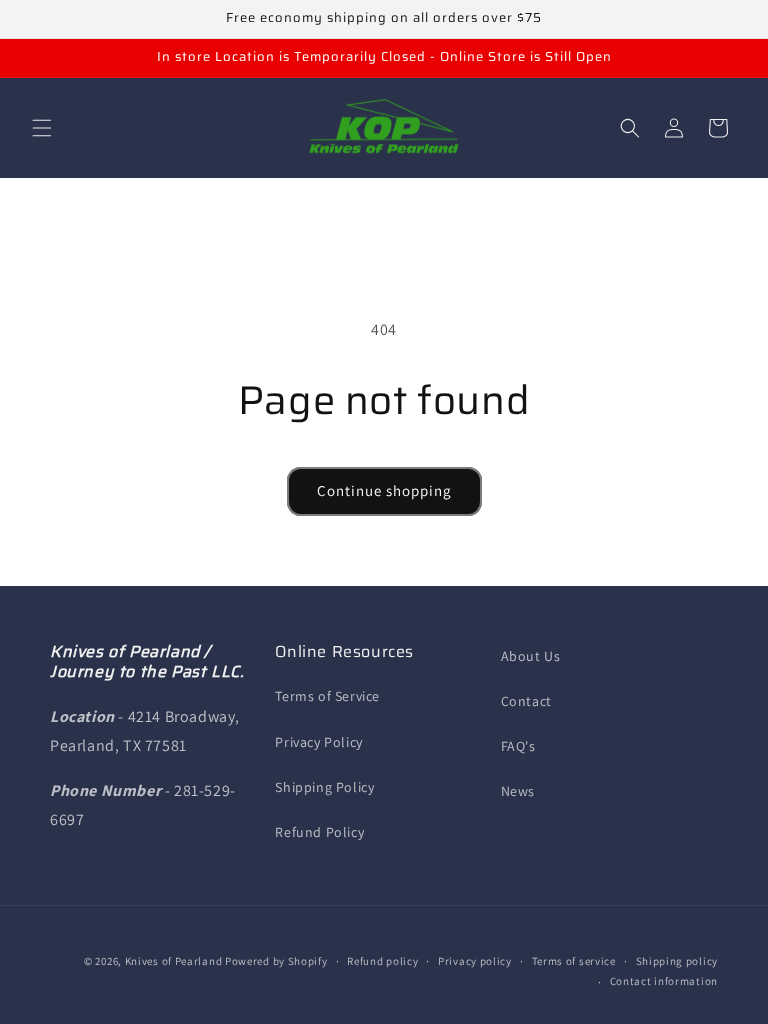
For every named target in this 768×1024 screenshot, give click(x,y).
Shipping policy (677, 961)
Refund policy (382, 961)
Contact (526, 701)
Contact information (664, 981)
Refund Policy (319, 832)
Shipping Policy (324, 787)
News (518, 791)
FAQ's (518, 746)
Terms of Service (327, 696)
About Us (531, 656)
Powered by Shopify (276, 961)
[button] (42, 128)
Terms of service (574, 961)
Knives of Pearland (174, 961)
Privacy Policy (318, 742)
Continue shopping (384, 490)
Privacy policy (475, 961)
